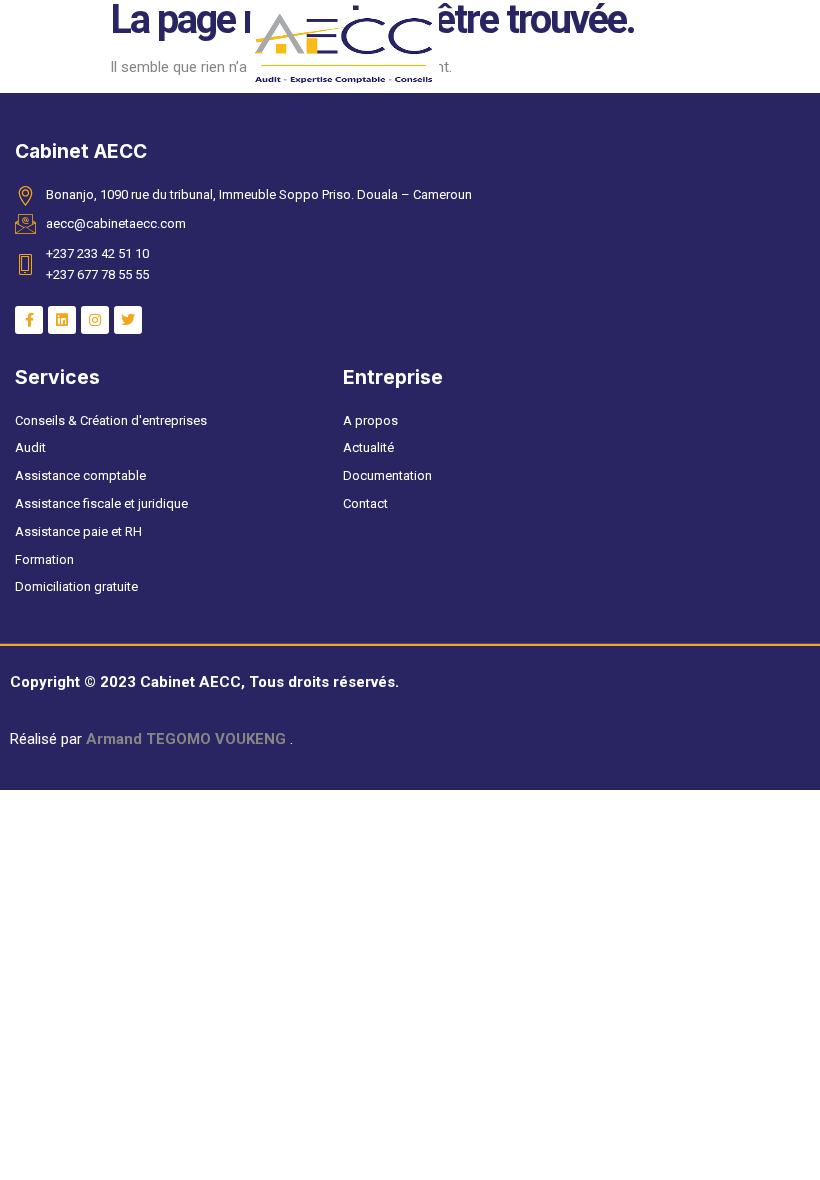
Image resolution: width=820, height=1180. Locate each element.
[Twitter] (128, 320)
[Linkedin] (62, 320)
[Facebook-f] (29, 320)
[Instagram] (95, 320)
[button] (37, 49)
